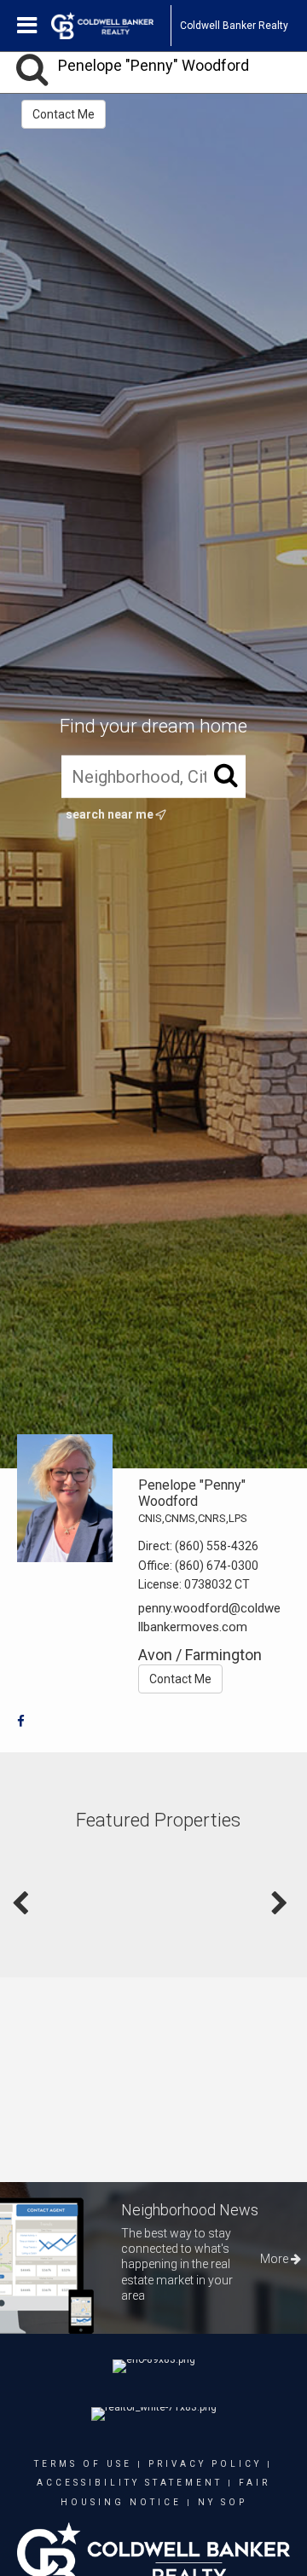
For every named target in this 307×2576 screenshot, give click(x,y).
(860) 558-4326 (217, 1546)
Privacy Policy (205, 2464)
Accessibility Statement (130, 2483)
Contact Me (64, 114)
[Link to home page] (111, 26)
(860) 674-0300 (217, 1566)
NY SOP (223, 2502)
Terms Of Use (83, 2464)
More (275, 2259)
